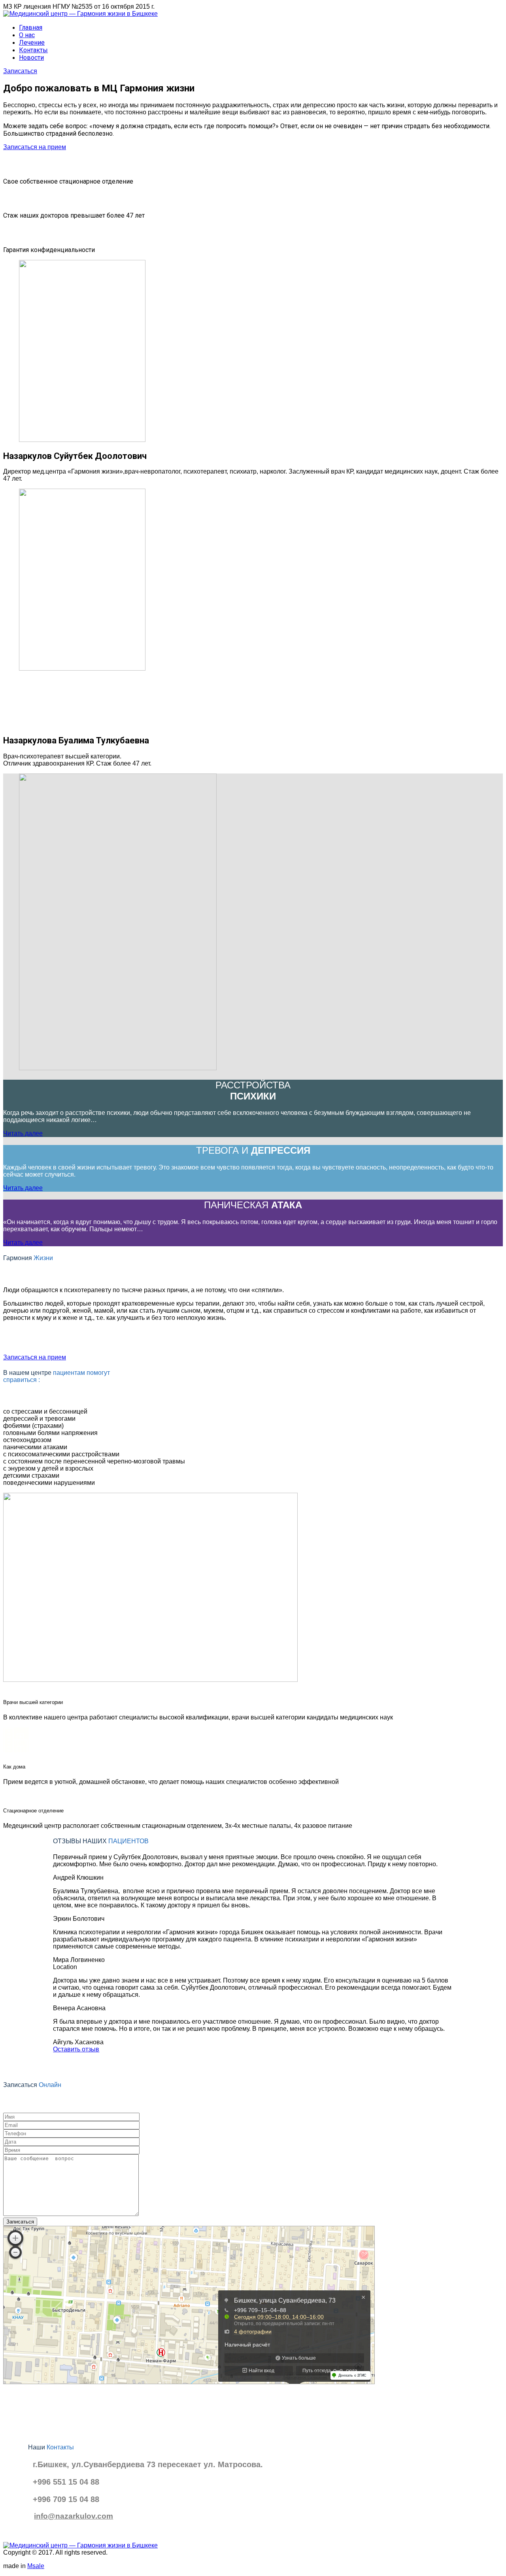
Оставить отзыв (76, 2049)
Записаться (20, 71)
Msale (36, 2566)
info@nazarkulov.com (74, 2516)
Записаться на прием (35, 147)
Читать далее (23, 1133)
